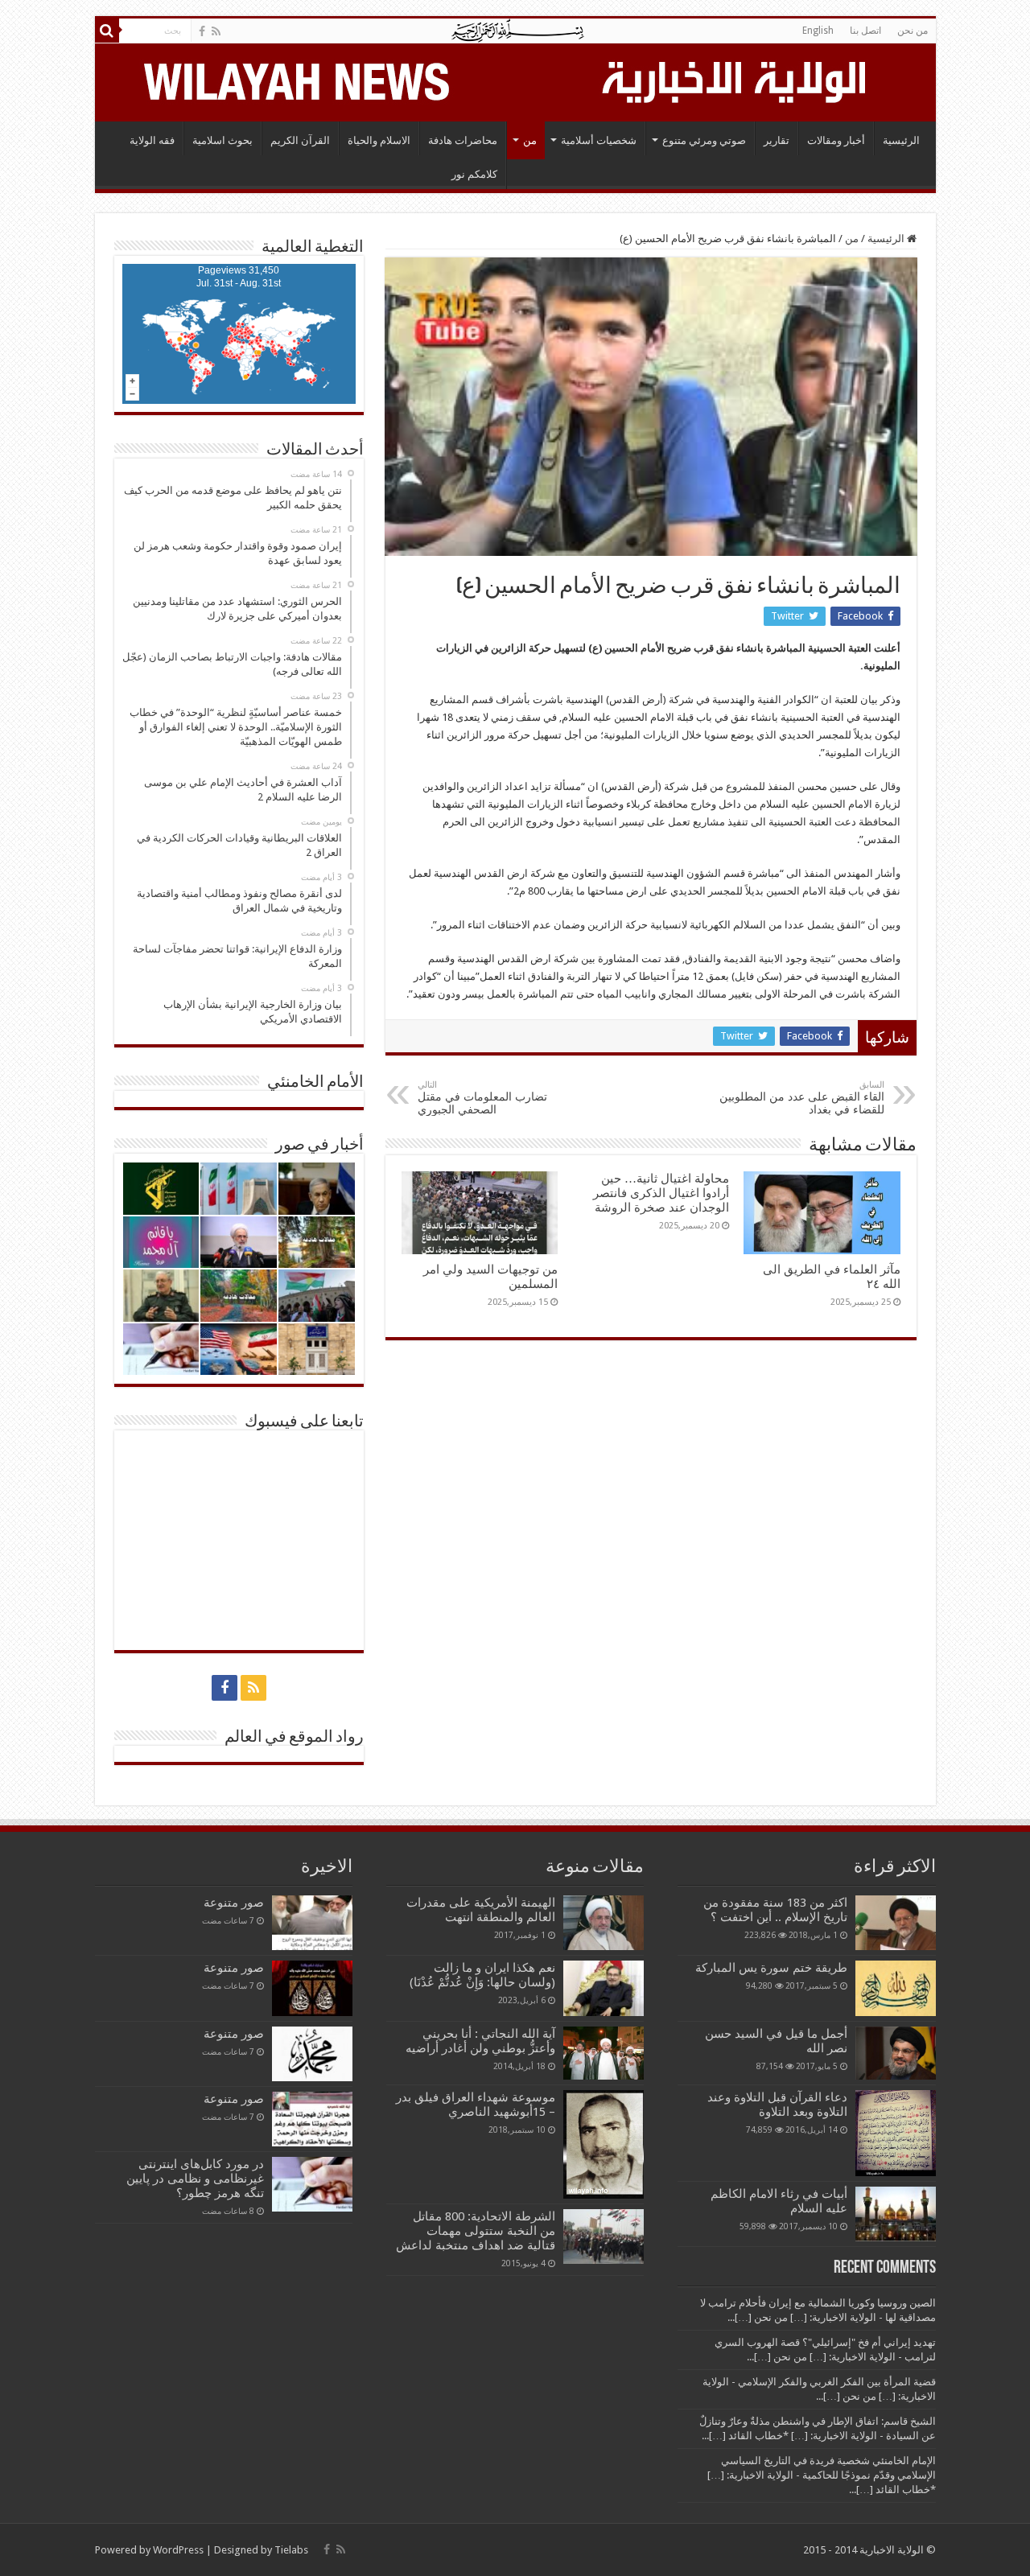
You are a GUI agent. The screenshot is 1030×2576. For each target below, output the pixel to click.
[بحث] (107, 31)
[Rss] (216, 31)
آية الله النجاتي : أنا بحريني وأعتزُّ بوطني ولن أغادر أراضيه (480, 2041)
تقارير (777, 140)
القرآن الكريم (300, 140)
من (530, 140)
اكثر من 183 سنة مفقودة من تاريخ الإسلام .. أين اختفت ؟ (775, 1910)
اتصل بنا (865, 31)
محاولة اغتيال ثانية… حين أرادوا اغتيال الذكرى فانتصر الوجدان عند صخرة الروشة (661, 1193)
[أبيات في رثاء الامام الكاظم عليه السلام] (896, 2214)
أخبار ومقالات (836, 140)
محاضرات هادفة (463, 140)
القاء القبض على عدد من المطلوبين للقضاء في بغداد (802, 1098)
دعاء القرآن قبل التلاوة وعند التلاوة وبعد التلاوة (777, 2105)
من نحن (913, 31)
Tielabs (291, 2550)
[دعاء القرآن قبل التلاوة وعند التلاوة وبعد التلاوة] (896, 2133)
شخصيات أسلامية (599, 140)
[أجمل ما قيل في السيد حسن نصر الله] (896, 2053)
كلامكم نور (474, 174)
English (818, 31)
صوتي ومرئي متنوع (704, 140)
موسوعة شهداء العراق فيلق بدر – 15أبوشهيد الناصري (476, 2105)
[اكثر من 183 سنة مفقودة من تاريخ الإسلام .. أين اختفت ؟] (896, 1923)
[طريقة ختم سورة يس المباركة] (896, 1988)
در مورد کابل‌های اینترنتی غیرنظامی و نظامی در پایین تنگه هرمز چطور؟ (195, 2179)
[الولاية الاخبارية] (735, 80)
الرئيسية (901, 140)
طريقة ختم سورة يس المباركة (771, 1968)
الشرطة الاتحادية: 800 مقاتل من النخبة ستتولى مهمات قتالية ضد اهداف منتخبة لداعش (476, 2231)
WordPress (178, 2550)
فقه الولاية (152, 140)
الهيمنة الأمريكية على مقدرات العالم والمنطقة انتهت (481, 1910)
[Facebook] (202, 31)
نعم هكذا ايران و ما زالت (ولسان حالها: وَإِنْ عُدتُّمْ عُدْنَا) (482, 1975)
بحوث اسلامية (222, 140)
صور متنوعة (234, 1903)
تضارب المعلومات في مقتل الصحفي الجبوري (482, 1098)
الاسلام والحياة (379, 140)
